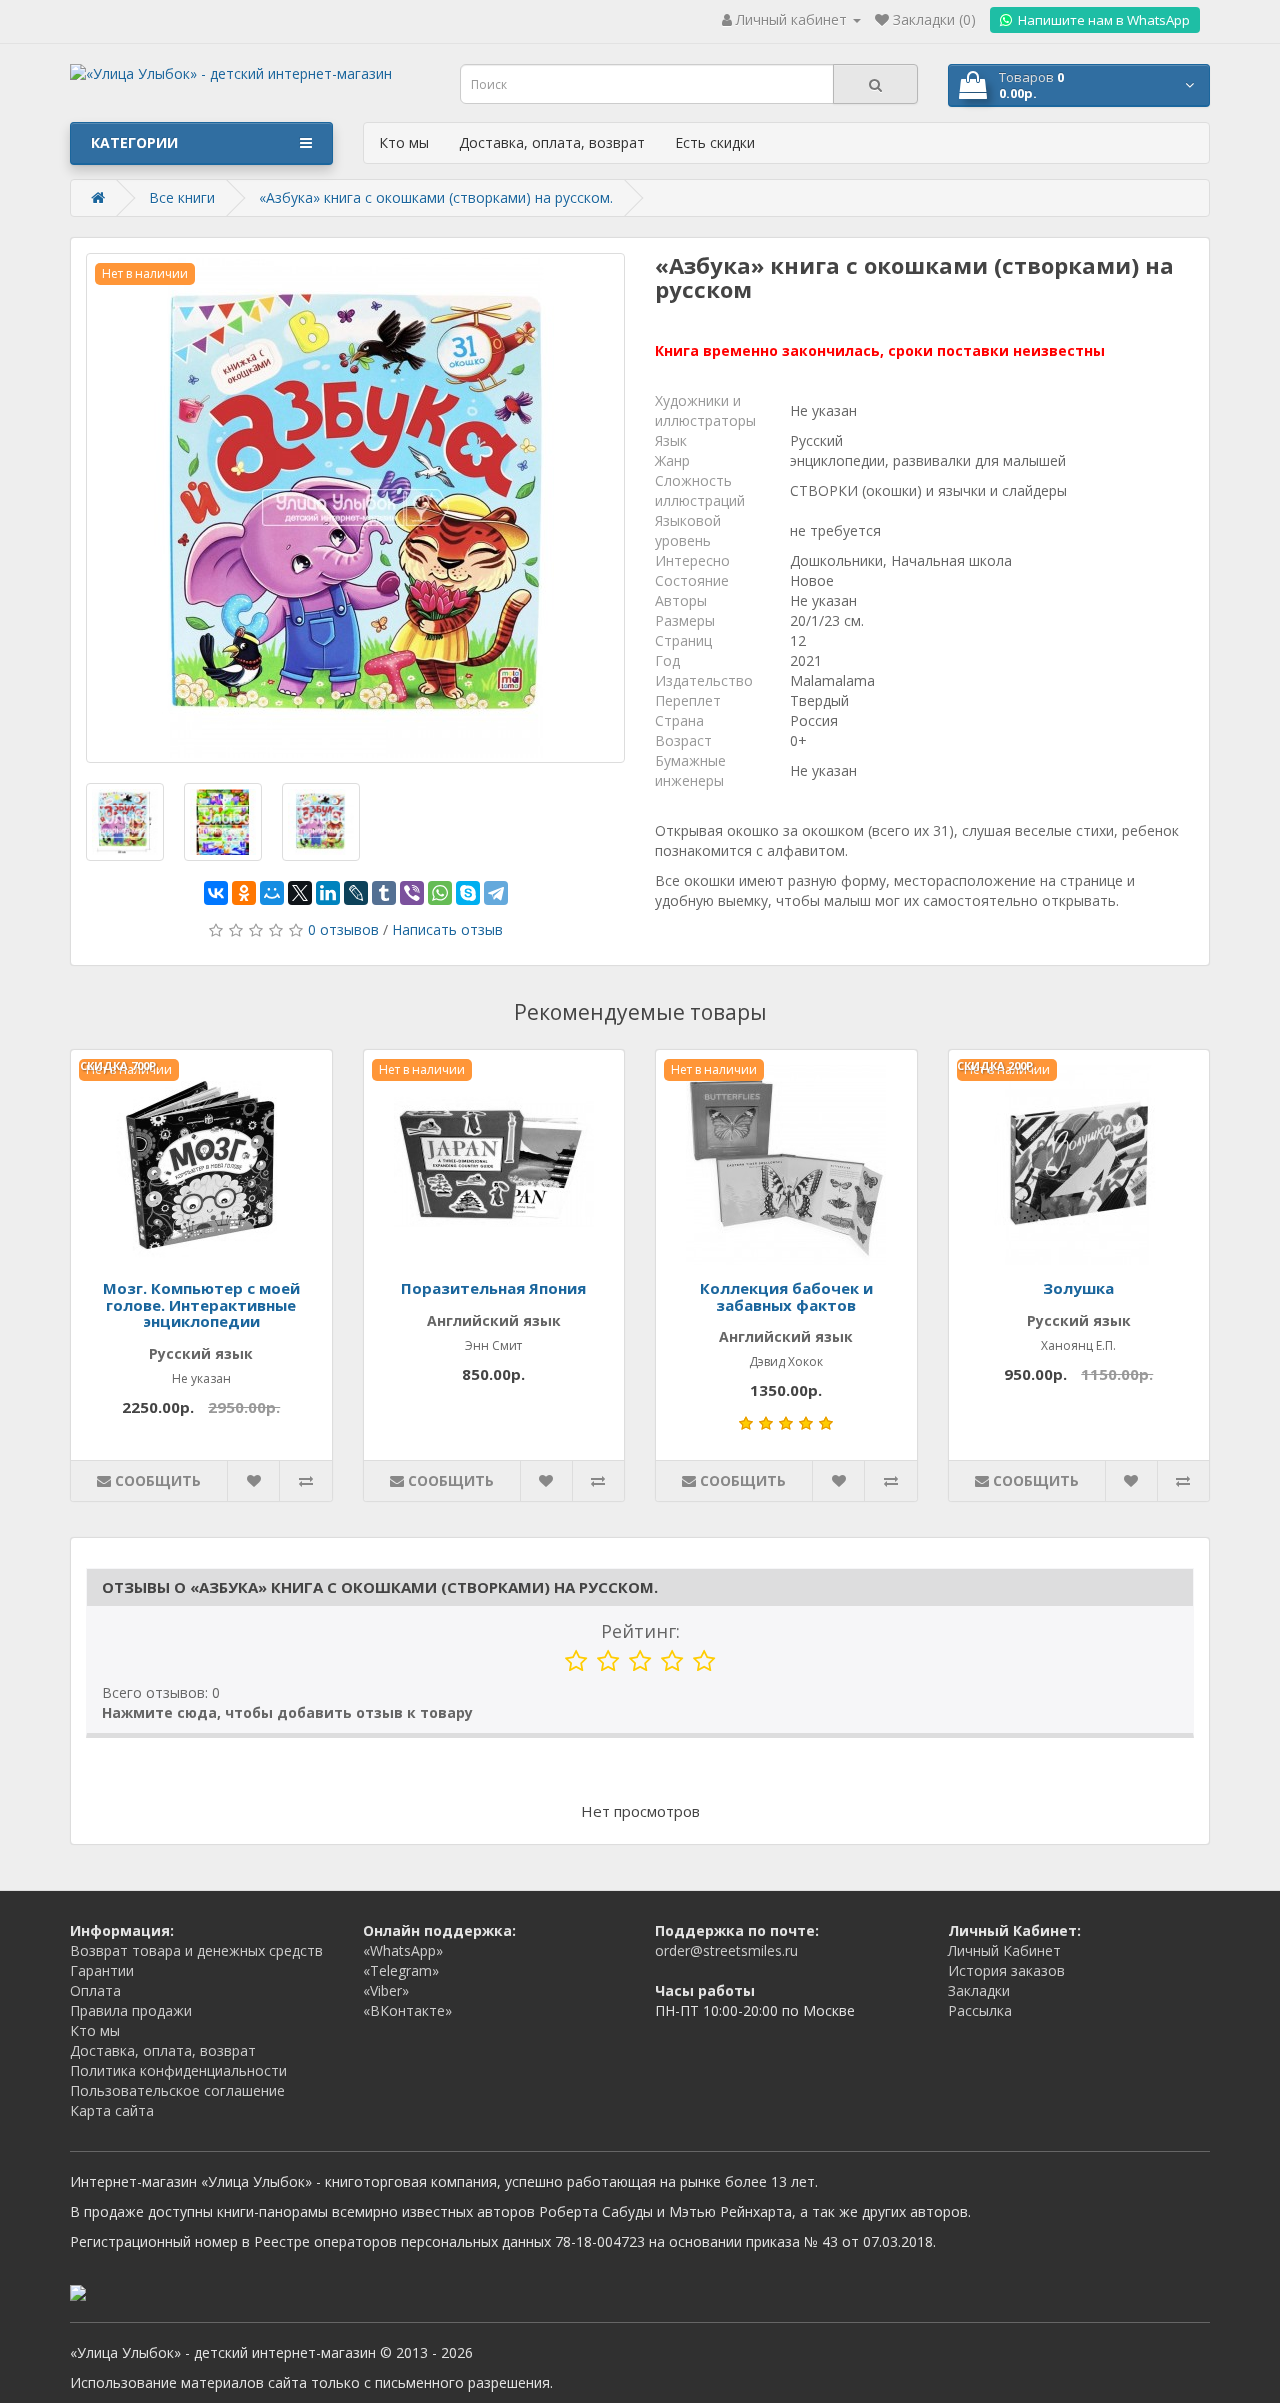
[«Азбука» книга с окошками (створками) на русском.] (355, 508)
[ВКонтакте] (216, 893)
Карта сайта (112, 2110)
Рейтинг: (640, 1631)
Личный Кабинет (1004, 1950)
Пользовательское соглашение (177, 2090)
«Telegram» (401, 1970)
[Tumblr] (384, 893)
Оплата (95, 1990)
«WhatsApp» (403, 1950)
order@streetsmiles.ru (726, 1950)
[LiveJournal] (356, 893)
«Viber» (386, 1990)
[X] (300, 893)
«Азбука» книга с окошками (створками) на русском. (436, 197)
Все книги (182, 197)
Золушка (1078, 1288)
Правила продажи (131, 2010)
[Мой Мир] (272, 893)
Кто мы (404, 142)
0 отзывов (343, 929)
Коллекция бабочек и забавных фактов (786, 1296)
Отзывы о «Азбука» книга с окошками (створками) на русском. (380, 1587)
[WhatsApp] (440, 893)
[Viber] (412, 893)
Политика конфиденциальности (178, 2070)
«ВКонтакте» (407, 2010)
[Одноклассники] (244, 893)
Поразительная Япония (493, 1288)
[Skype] (468, 893)
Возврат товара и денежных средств (196, 1950)
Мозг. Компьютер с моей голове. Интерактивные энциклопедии (201, 1304)
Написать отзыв (447, 929)
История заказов (1006, 1970)
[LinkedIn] (328, 893)
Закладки (979, 1990)
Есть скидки (715, 142)
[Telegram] (496, 893)
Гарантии (102, 1970)
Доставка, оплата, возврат (552, 142)
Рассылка (980, 2010)
